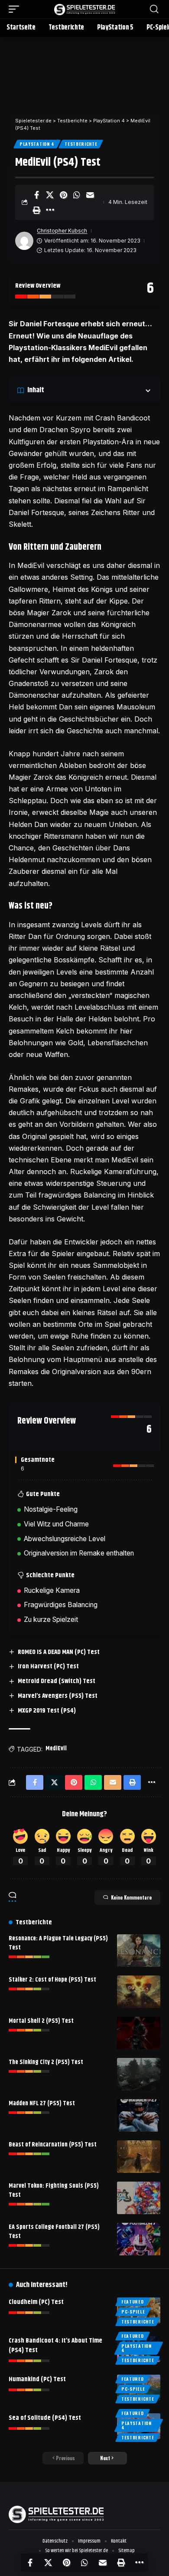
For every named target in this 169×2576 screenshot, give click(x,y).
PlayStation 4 (37, 144)
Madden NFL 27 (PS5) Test (42, 2103)
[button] (16, 9)
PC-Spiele (133, 2312)
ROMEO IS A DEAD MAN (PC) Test (59, 1652)
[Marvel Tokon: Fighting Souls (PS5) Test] (139, 2198)
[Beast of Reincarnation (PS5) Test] (139, 2157)
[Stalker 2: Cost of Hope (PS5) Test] (139, 1992)
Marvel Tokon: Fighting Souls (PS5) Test (54, 2190)
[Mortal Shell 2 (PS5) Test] (139, 2033)
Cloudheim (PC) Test (36, 2302)
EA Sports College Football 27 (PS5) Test (54, 2232)
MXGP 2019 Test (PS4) (47, 1711)
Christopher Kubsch (62, 231)
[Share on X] (50, 195)
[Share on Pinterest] (63, 195)
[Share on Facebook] (36, 195)
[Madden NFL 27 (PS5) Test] (139, 2115)
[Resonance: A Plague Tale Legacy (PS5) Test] (139, 1951)
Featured (133, 2302)
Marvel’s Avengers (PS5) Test (58, 1696)
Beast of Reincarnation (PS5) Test (53, 2145)
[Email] (90, 195)
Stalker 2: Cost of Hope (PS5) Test (52, 1980)
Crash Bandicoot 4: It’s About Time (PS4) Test (55, 2345)
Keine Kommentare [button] (131, 1897)
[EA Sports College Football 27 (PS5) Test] (139, 2239)
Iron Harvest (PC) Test (48, 1666)
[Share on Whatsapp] (77, 195)
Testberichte (81, 144)
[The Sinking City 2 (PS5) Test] (139, 2074)
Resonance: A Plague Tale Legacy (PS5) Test (58, 1943)
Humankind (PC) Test (37, 2379)
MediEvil (56, 1749)
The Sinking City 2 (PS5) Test (46, 2062)
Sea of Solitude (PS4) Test (45, 2418)
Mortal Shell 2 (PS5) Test (41, 2021)
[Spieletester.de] (84, 9)
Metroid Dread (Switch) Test (57, 1681)
